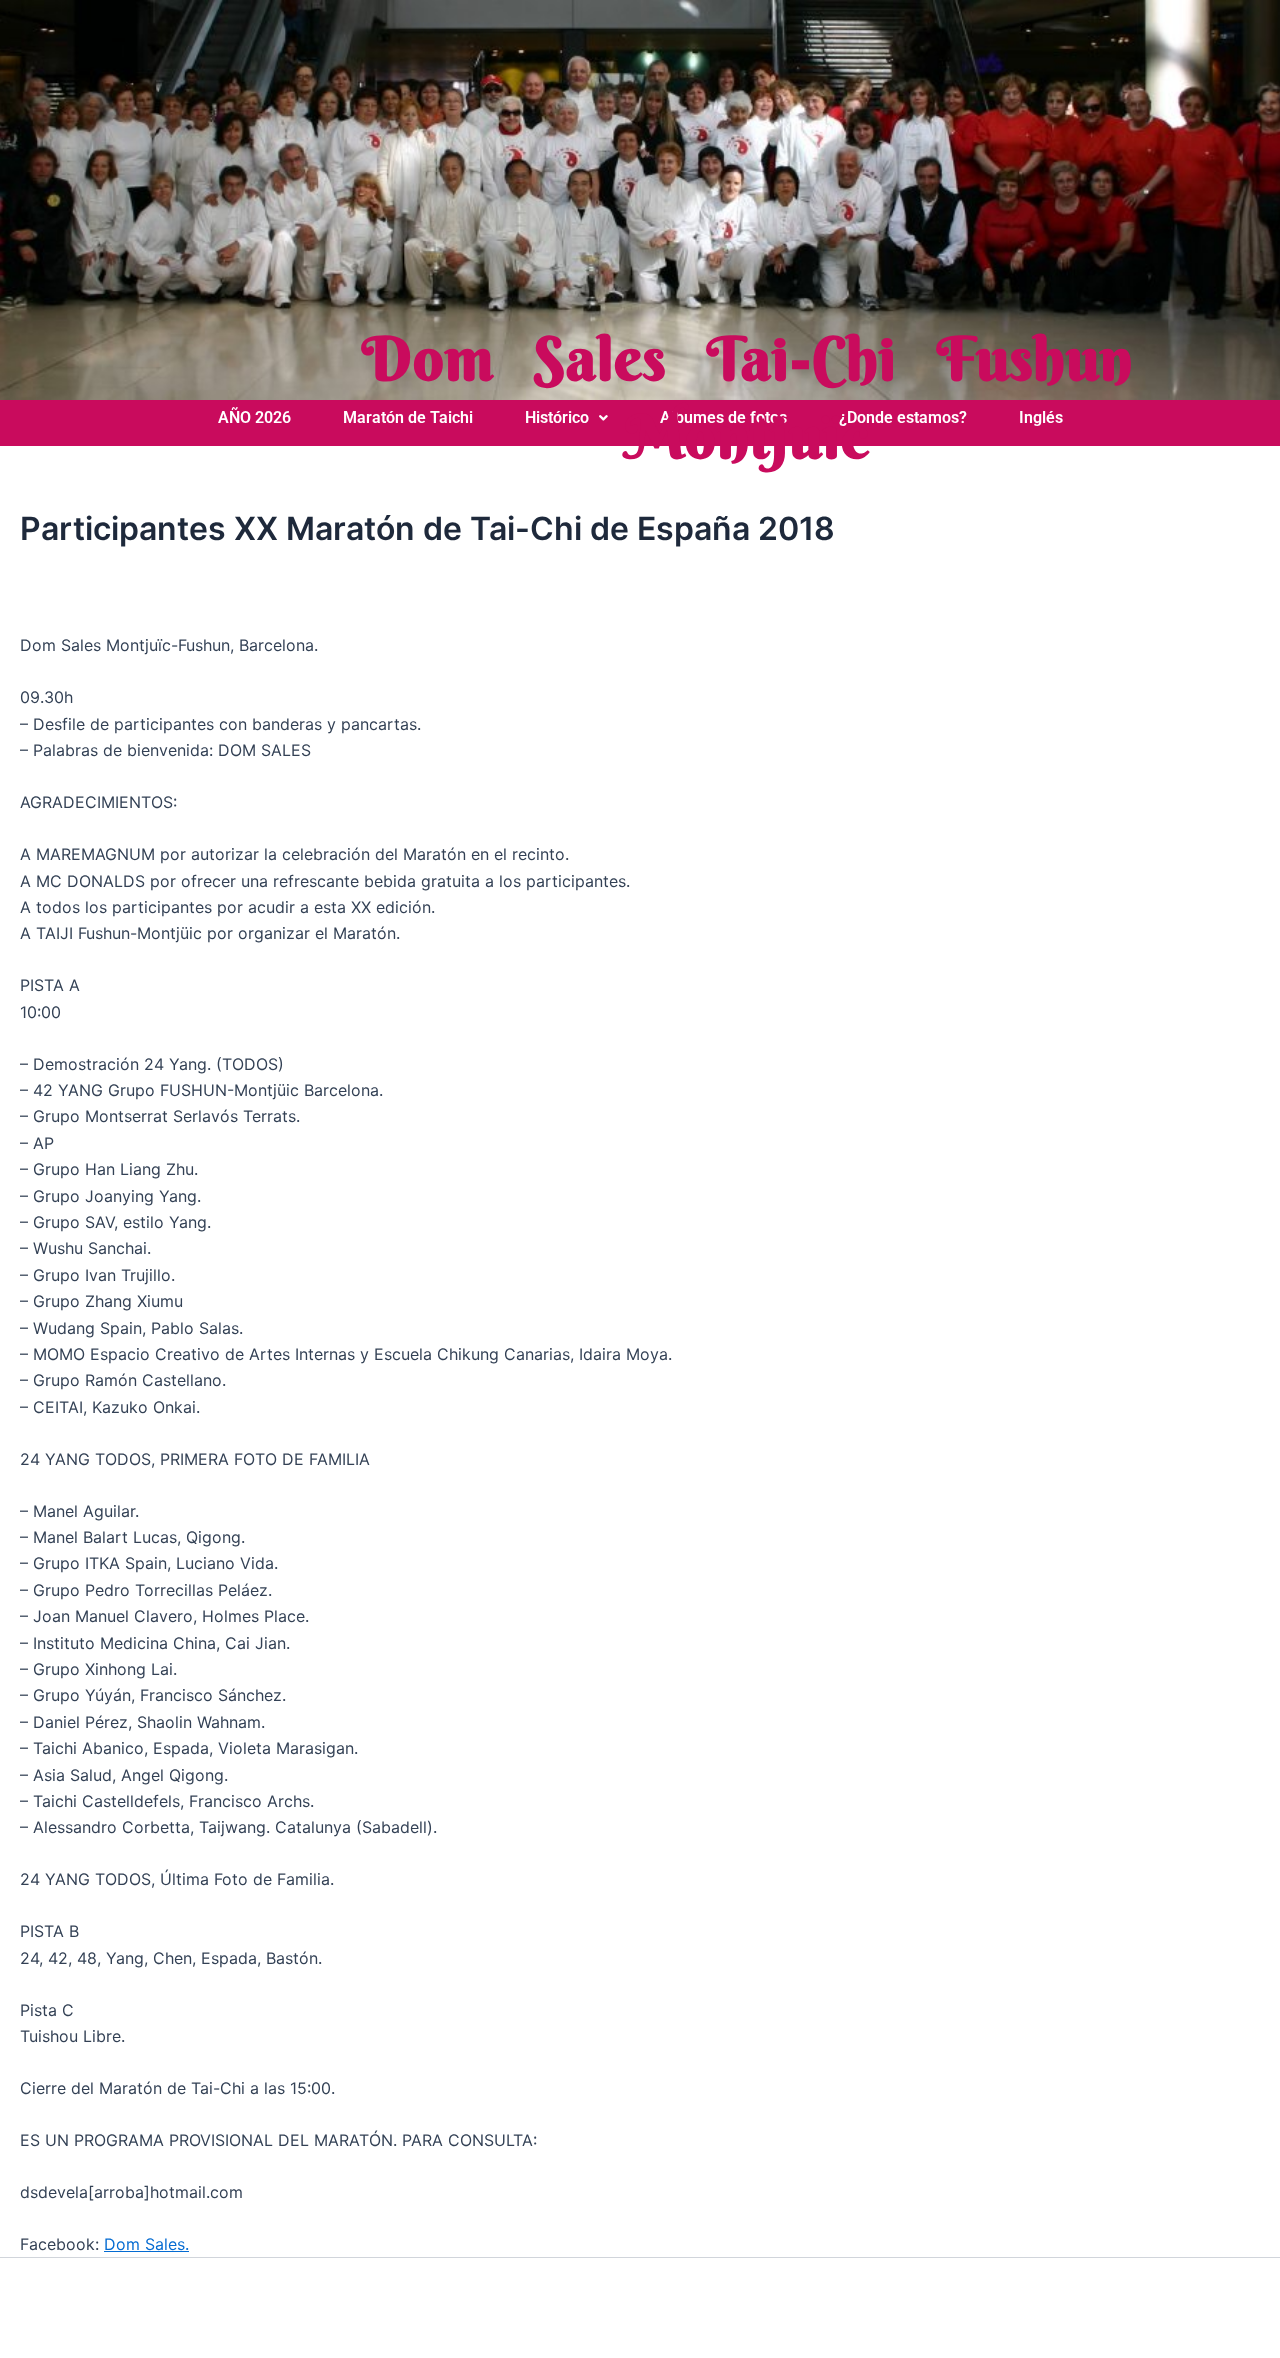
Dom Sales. (146, 2244)
